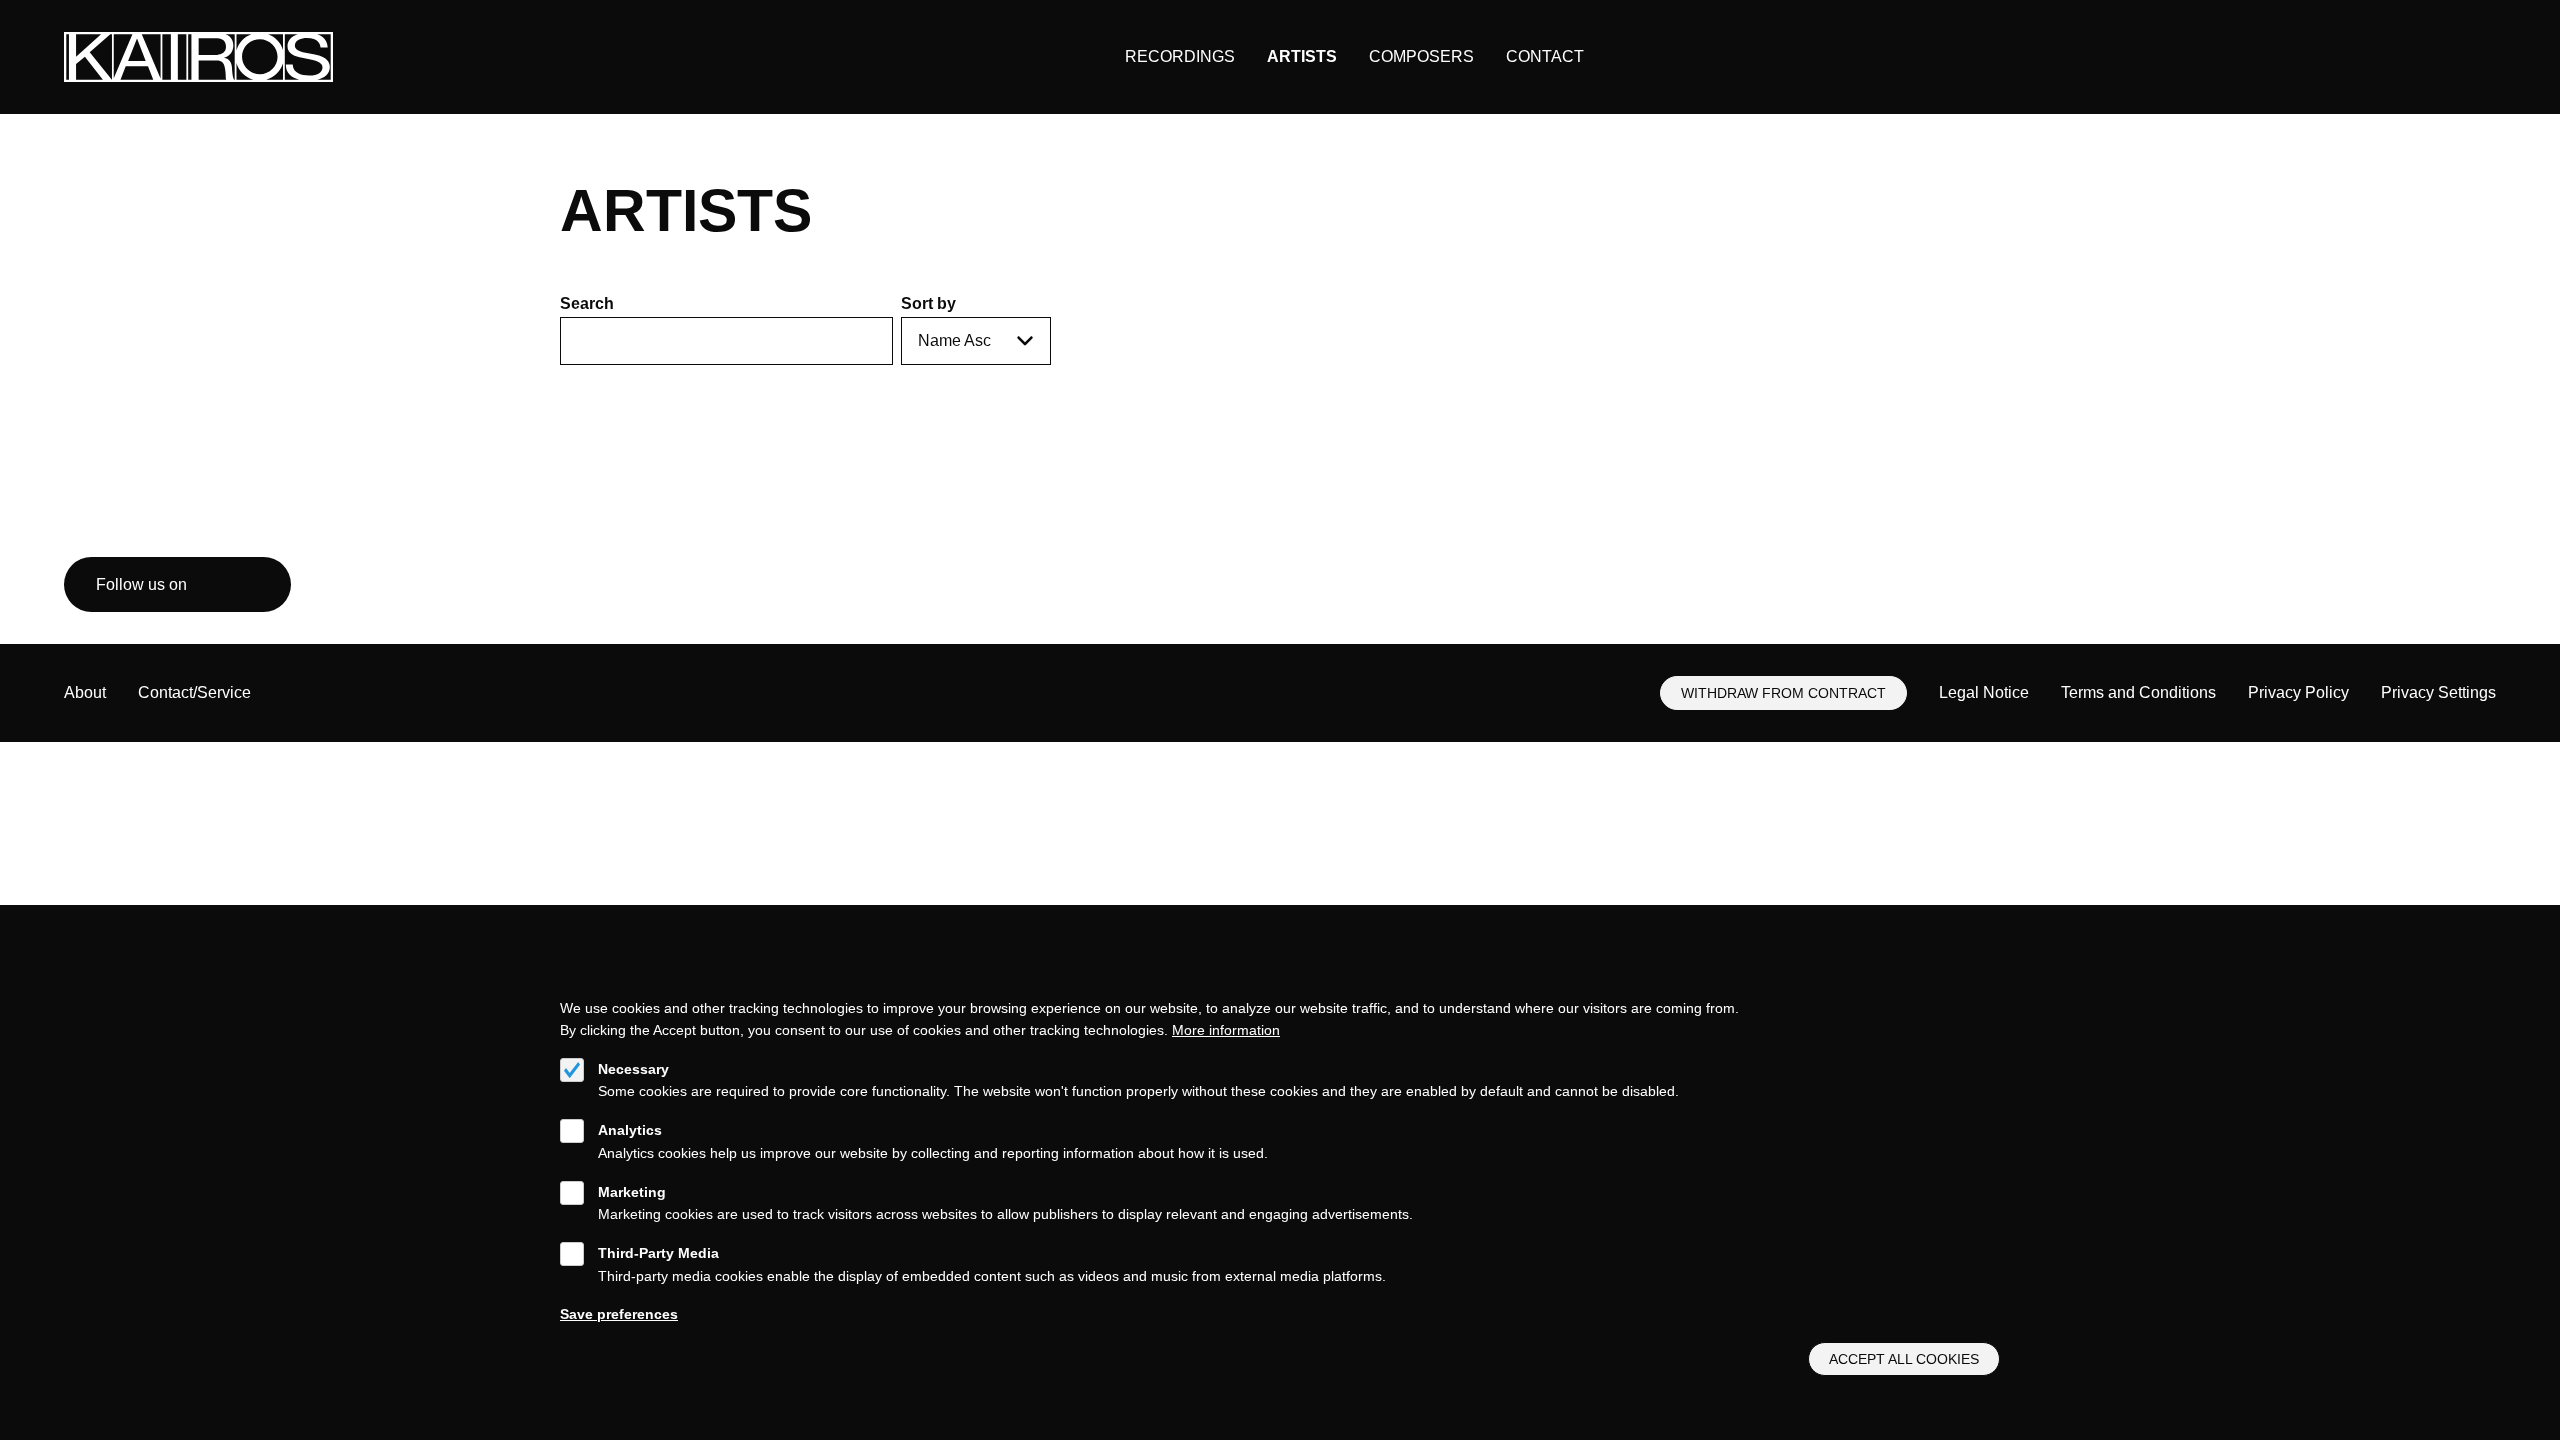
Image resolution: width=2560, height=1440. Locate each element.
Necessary (633, 1069)
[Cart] (2435, 57)
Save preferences (619, 1314)
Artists (1302, 56)
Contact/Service (194, 692)
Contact (1545, 56)
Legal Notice (1984, 692)
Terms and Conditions (2138, 692)
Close (1990, 983)
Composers (1421, 56)
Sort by (928, 303)
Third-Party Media (658, 1253)
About (85, 692)
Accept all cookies (1904, 1359)
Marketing (632, 1192)
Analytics (630, 1130)
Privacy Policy (2298, 692)
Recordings (1180, 56)
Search (587, 303)
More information (1226, 1030)
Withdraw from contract (1783, 693)
